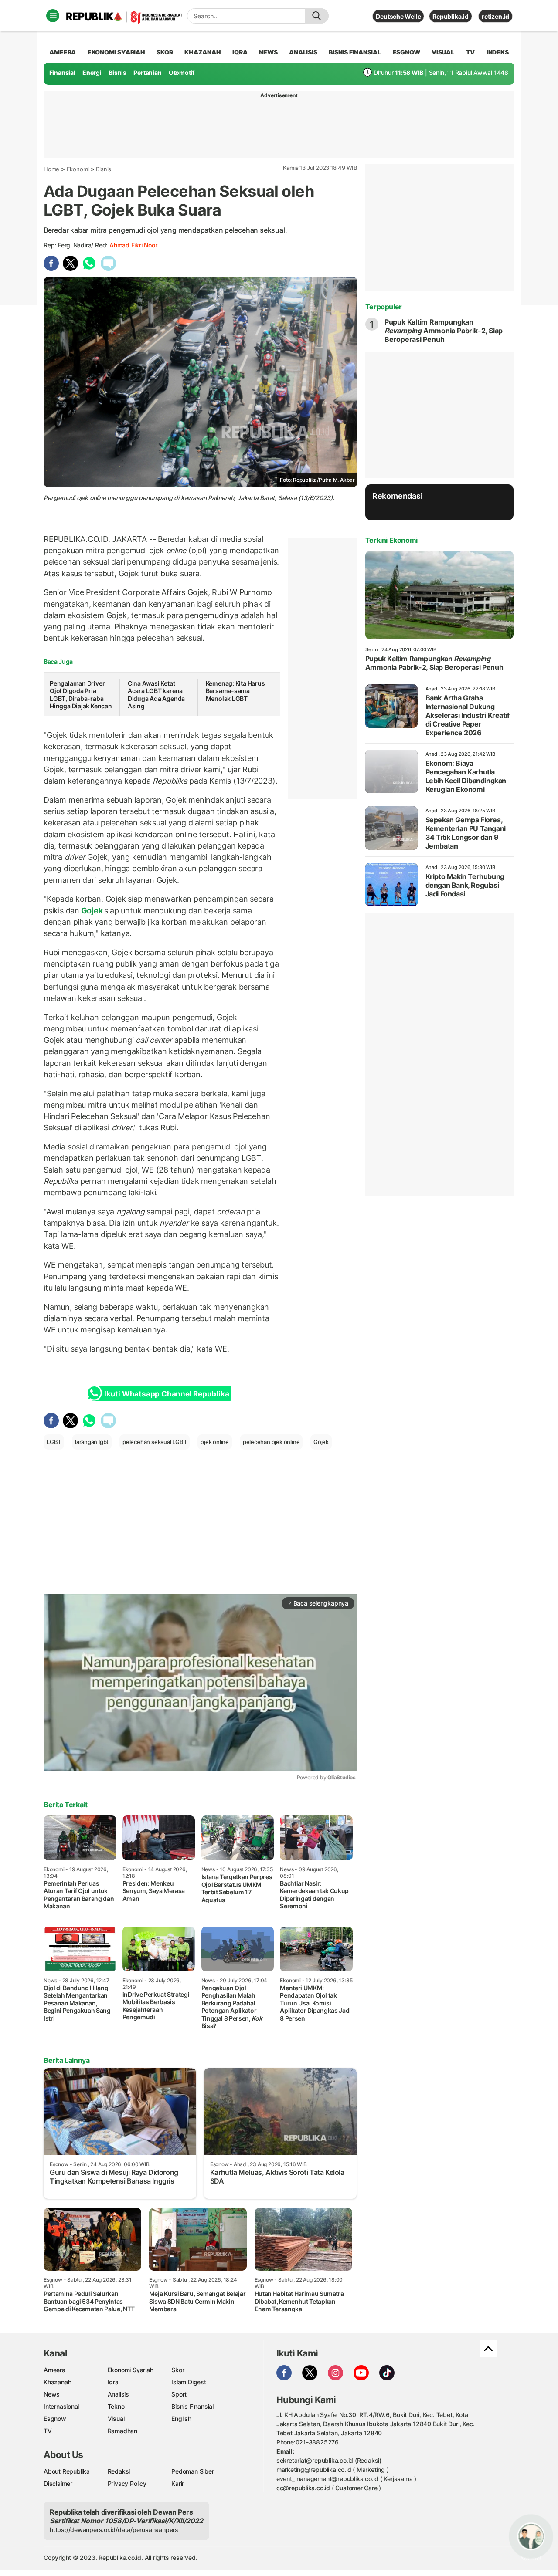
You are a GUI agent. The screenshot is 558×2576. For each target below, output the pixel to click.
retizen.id (495, 16)
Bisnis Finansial (355, 52)
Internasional (61, 2406)
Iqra (113, 2382)
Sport (179, 2394)
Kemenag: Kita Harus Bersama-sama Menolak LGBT (235, 691)
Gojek (92, 911)
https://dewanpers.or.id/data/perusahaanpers (114, 2530)
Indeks (498, 52)
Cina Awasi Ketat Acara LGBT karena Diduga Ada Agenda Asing (156, 695)
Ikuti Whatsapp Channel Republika (167, 1394)
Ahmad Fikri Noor (133, 245)
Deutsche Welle (398, 16)
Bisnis (117, 73)
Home (51, 169)
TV (471, 52)
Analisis (118, 2394)
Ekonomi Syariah (116, 52)
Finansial (62, 73)
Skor (178, 2370)
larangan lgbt (92, 1442)
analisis (303, 52)
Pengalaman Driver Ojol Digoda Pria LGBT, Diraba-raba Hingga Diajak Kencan (81, 695)
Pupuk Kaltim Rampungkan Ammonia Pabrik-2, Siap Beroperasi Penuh (444, 331)
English (181, 2419)
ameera (63, 52)
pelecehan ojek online (271, 1442)
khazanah (202, 52)
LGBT (54, 1442)
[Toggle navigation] (53, 16)
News (52, 2394)
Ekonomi (78, 169)
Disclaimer (58, 2483)
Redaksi (119, 2471)
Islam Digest (189, 2382)
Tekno (116, 2406)
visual (443, 52)
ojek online (215, 1442)
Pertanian (147, 73)
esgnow (407, 52)
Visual (116, 2419)
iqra (240, 52)
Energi (92, 73)
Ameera (54, 2370)
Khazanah (57, 2382)
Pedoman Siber (192, 2471)
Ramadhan (122, 2431)
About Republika (67, 2471)
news (268, 52)
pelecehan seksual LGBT (155, 1442)
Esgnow (55, 2419)
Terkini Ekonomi (391, 540)
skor (165, 52)
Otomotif (182, 73)
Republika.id (450, 16)
